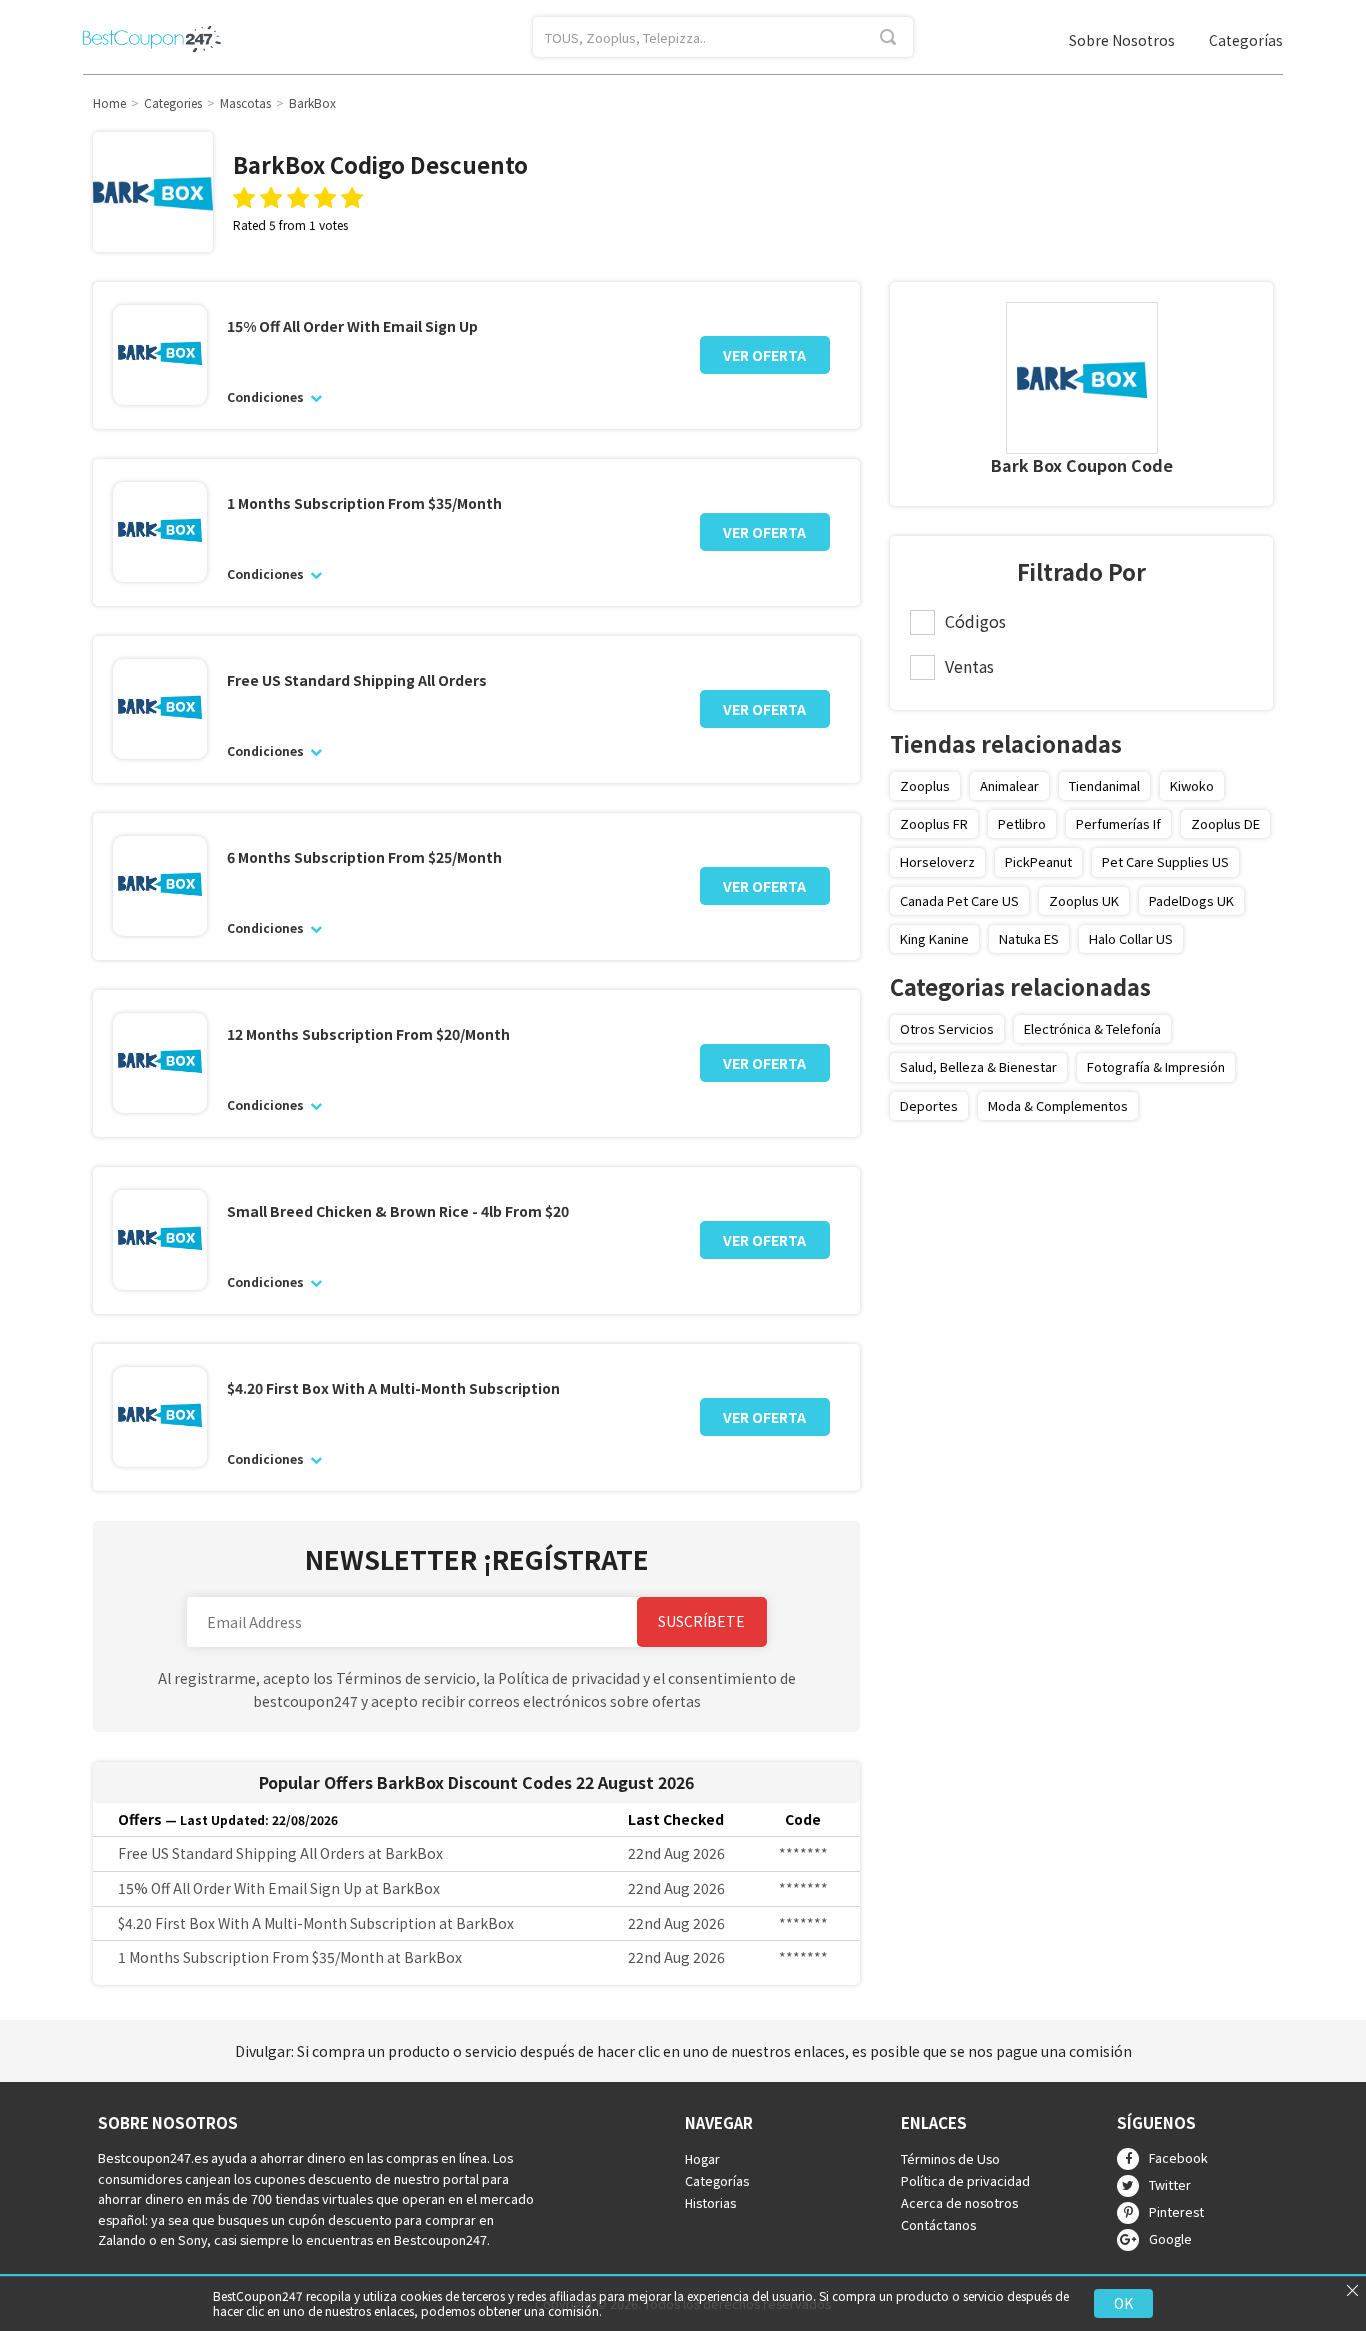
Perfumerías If (1118, 823)
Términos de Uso (950, 2159)
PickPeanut (1038, 861)
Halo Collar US (1131, 938)
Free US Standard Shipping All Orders (357, 680)
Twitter (1170, 2184)
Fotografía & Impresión (1156, 1066)
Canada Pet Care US (959, 900)
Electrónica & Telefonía (1092, 1028)
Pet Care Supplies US (1165, 861)
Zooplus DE (1225, 823)
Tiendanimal (1104, 785)
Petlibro (1022, 823)
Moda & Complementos (1058, 1105)
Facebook (1178, 2157)
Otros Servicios (947, 1028)
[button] (417, 1622)
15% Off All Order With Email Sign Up (352, 326)
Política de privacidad (965, 2181)
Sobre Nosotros (1122, 40)
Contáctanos (938, 2224)
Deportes (929, 1105)
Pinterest (1176, 2211)
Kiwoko (1192, 785)
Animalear (1009, 785)
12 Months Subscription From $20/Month (368, 1034)
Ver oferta (764, 355)
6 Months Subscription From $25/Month (364, 857)
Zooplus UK (1084, 900)
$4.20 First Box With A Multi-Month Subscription (393, 1388)
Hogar (702, 2159)
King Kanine (934, 938)
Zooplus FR (934, 823)
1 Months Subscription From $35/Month (364, 503)
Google (1170, 2238)
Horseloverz (937, 861)
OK (1123, 2303)
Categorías (1246, 40)
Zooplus (925, 785)
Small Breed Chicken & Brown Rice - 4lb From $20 (398, 1211)
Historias (710, 2202)
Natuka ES (1029, 938)
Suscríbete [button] (701, 1621)
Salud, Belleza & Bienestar (978, 1066)
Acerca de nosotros (959, 2202)
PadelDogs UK (1191, 900)
